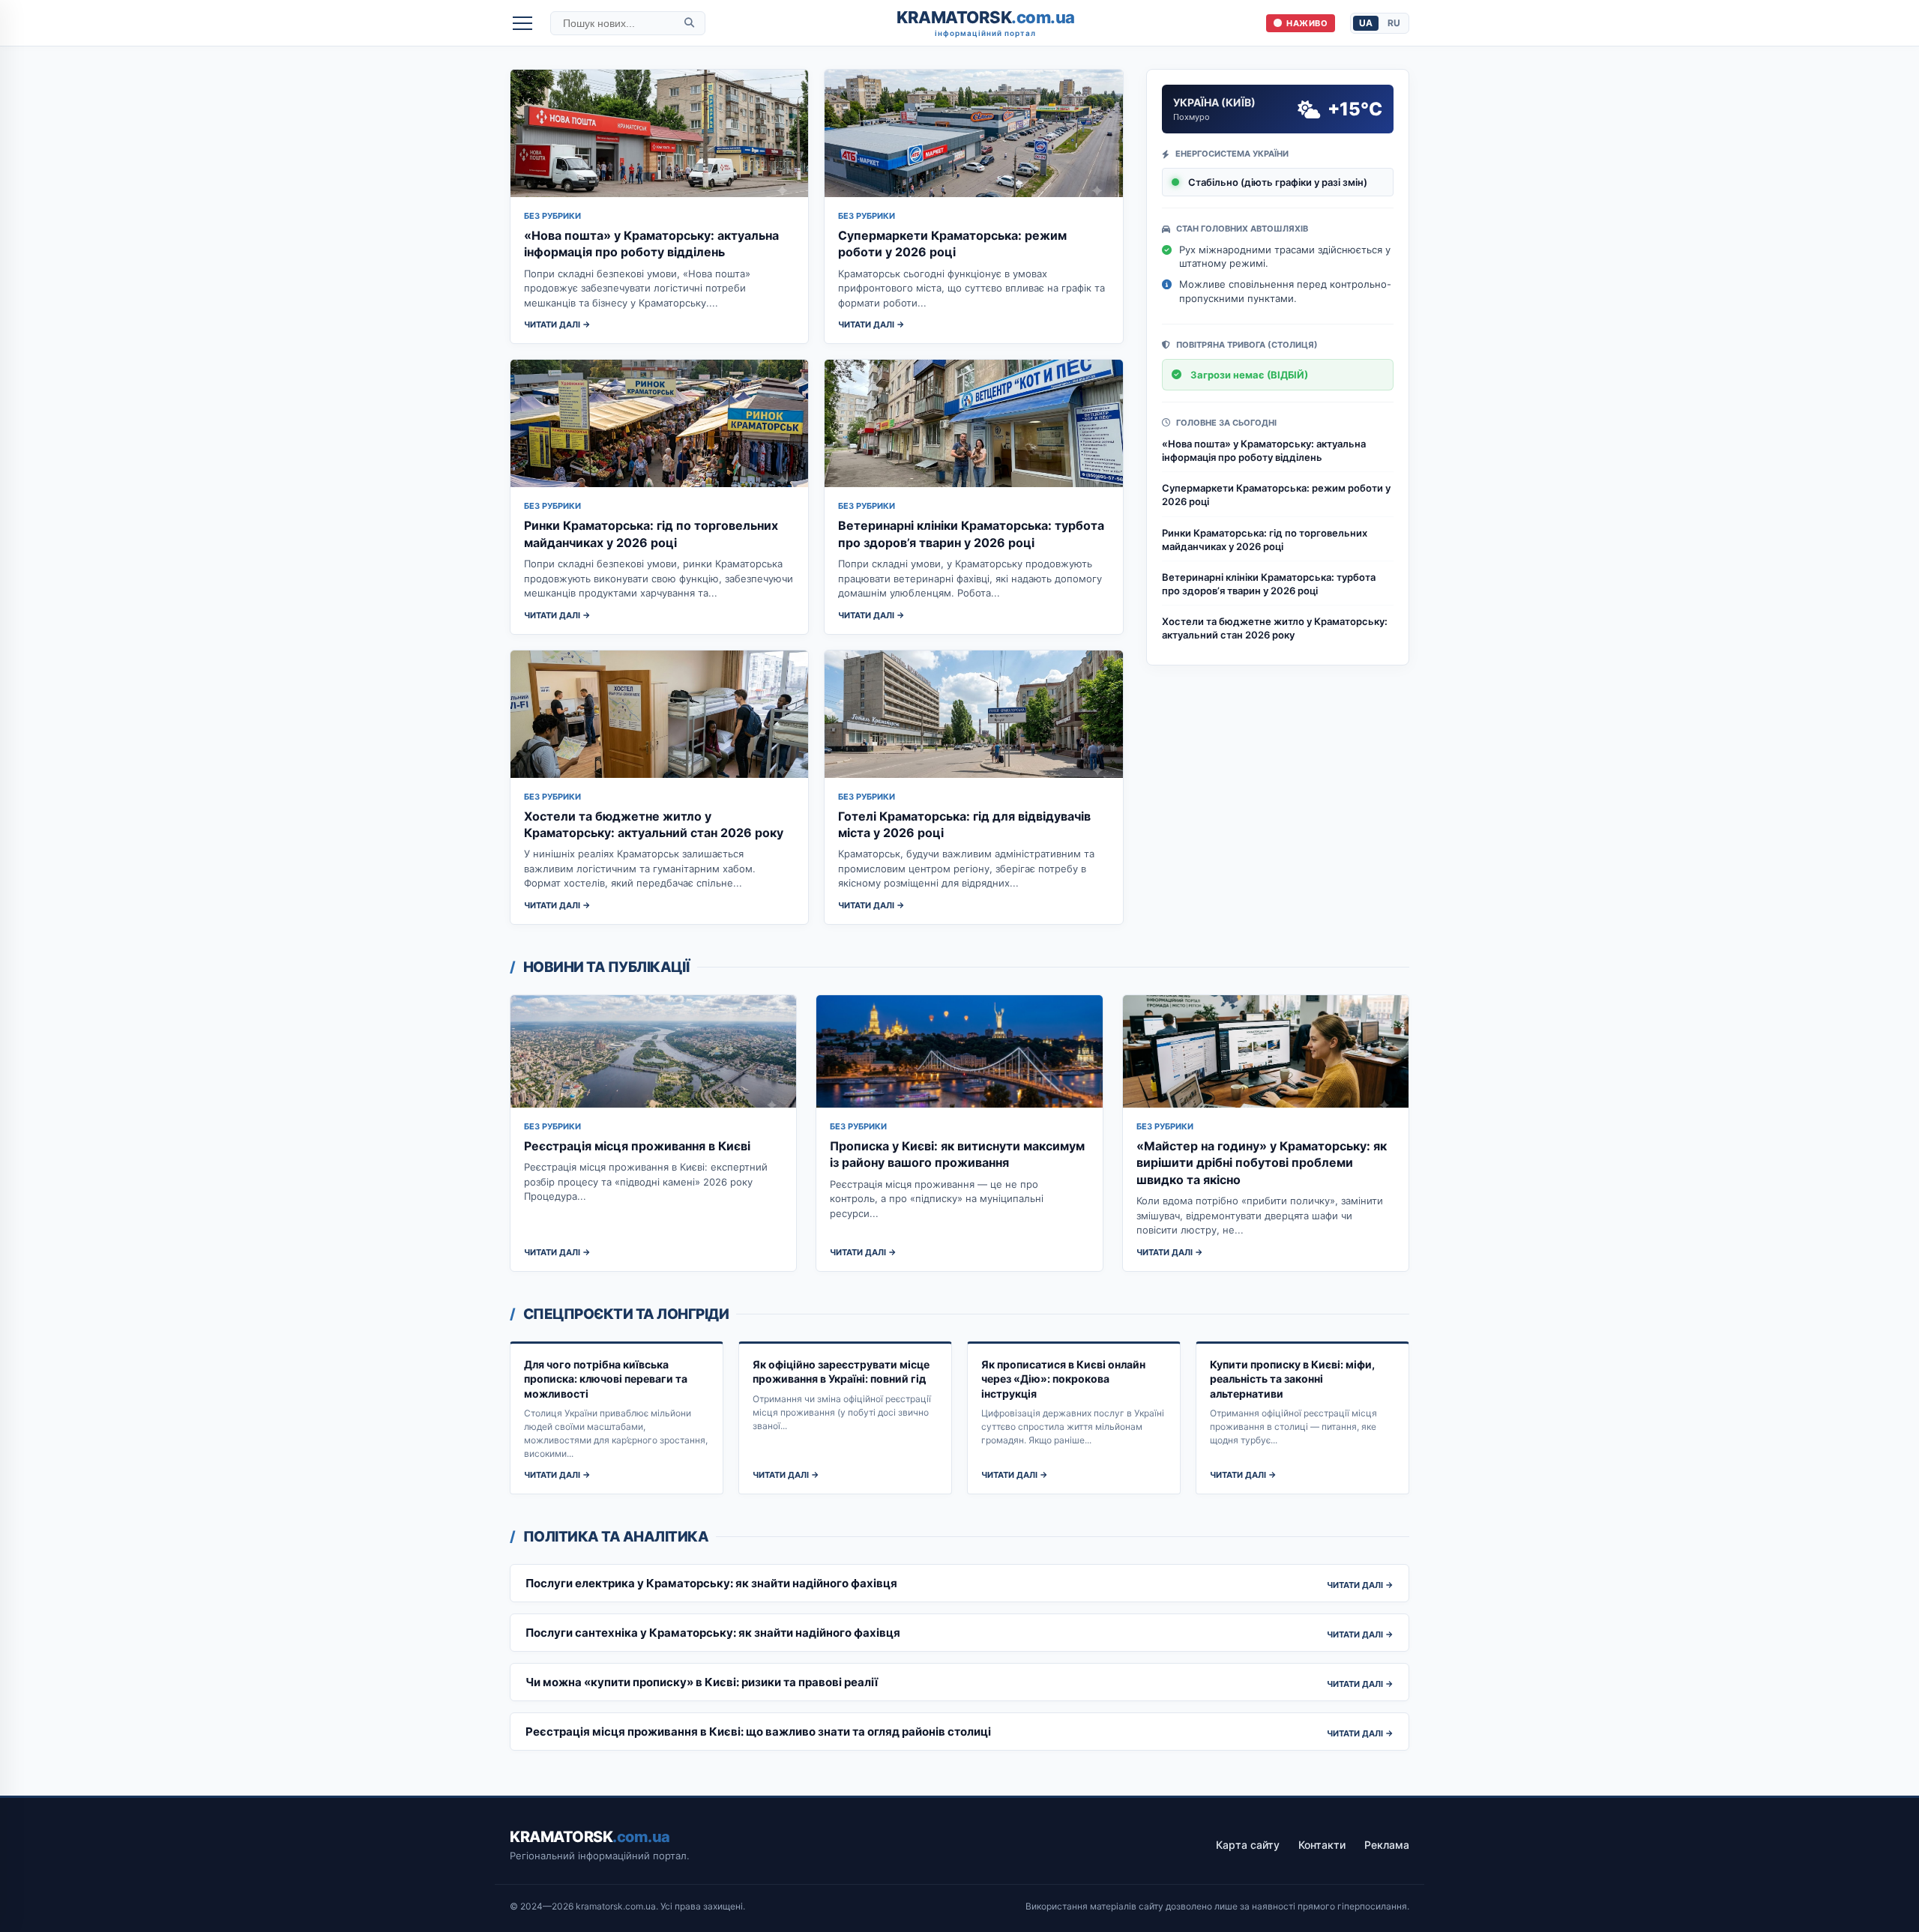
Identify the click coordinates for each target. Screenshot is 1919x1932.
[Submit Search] (689, 23)
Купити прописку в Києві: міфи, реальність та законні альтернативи (1292, 1379)
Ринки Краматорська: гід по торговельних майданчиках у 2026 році (1265, 540)
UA (1366, 23)
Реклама (1387, 1845)
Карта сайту (1248, 1845)
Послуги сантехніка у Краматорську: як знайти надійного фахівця (713, 1633)
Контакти (1322, 1845)
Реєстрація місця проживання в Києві (637, 1146)
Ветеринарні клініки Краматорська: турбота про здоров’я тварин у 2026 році (1269, 584)
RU (1394, 23)
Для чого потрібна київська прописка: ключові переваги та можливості (606, 1379)
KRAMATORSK (986, 23)
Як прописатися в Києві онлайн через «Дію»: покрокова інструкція (1063, 1379)
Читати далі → (557, 324)
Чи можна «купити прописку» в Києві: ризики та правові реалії (702, 1682)
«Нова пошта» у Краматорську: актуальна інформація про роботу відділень (1264, 450)
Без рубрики (552, 216)
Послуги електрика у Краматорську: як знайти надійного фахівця (711, 1583)
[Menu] (522, 23)
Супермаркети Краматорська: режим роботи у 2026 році (1276, 495)
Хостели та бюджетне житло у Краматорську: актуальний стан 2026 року (1275, 628)
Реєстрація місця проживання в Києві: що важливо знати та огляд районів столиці (758, 1732)
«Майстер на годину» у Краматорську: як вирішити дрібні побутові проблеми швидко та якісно (1262, 1163)
